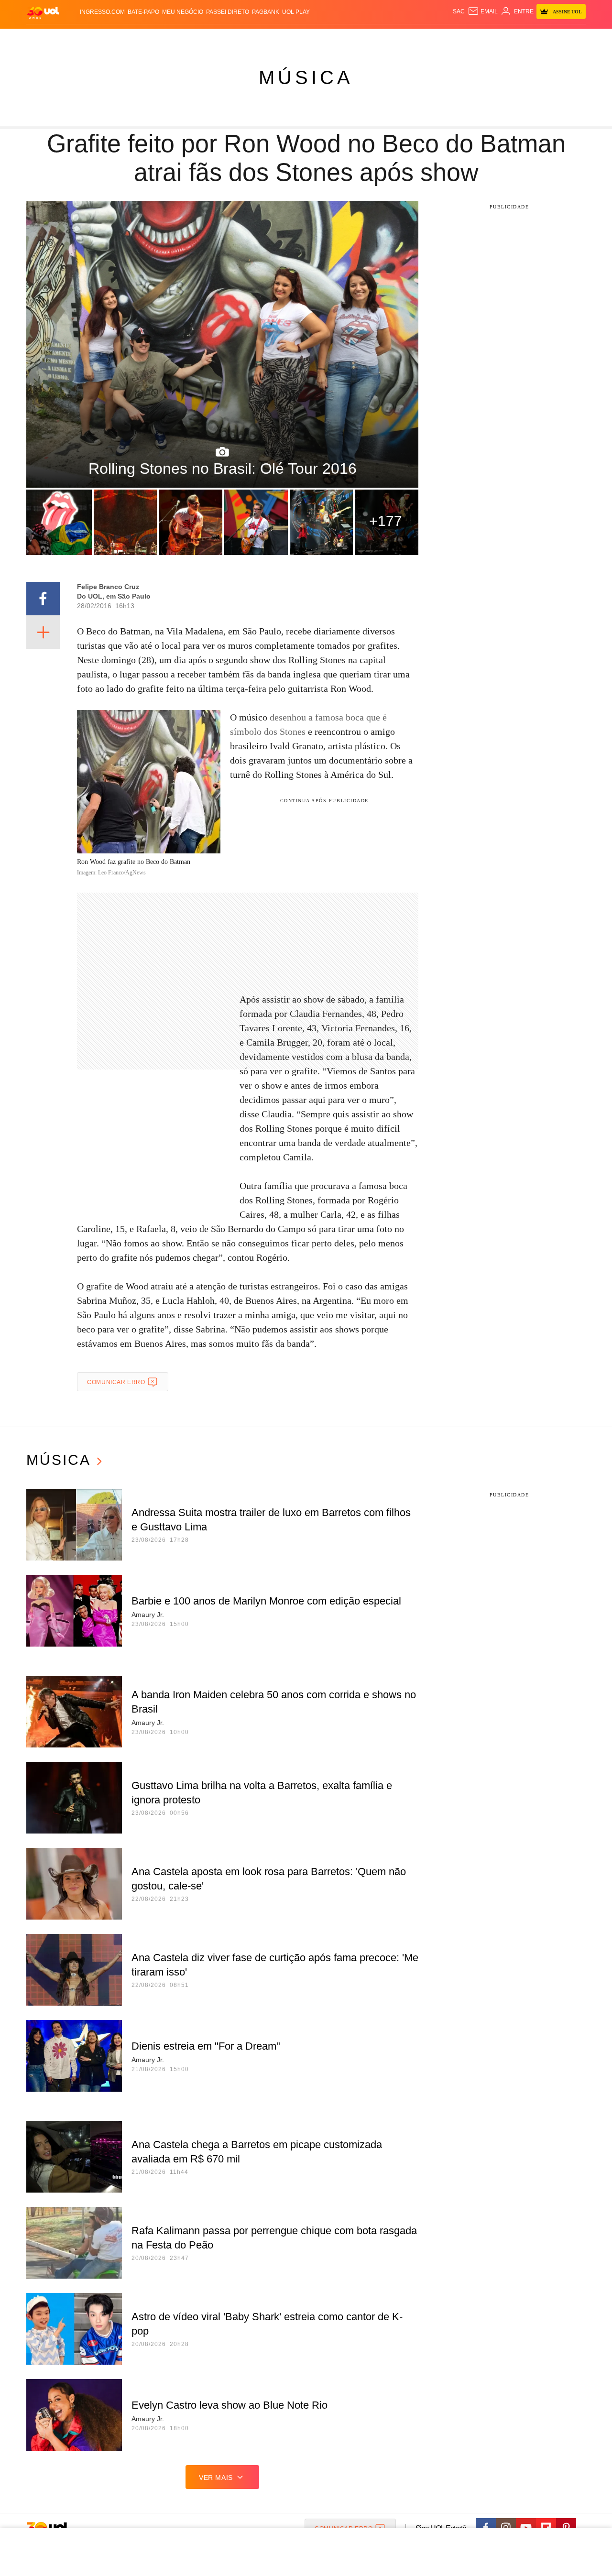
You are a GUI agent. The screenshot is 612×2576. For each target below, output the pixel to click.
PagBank (266, 12)
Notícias (136, 38)
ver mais (216, 2478)
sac (459, 11)
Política (167, 38)
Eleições (103, 38)
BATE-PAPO (143, 12)
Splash (316, 38)
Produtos (45, 38)
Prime (512, 38)
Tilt (401, 38)
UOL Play (296, 12)
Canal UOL (446, 38)
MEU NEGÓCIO (183, 12)
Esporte (286, 38)
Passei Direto (228, 12)
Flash (75, 38)
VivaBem (378, 38)
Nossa (477, 38)
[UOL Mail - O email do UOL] (483, 11)
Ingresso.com (102, 12)
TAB (495, 38)
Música (306, 77)
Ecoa (417, 38)
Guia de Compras (573, 38)
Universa (346, 38)
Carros (197, 38)
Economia (229, 38)
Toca (532, 38)
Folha (259, 38)
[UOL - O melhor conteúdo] (43, 12)
